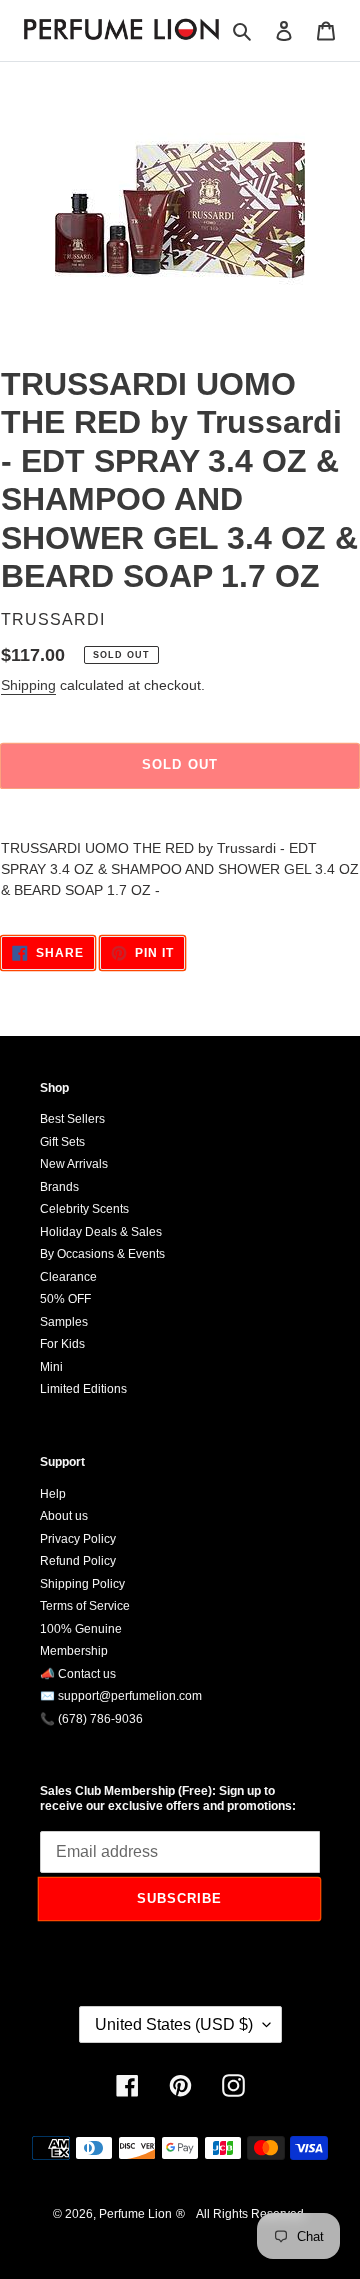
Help (53, 1494)
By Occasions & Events (102, 1254)
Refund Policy (78, 1561)
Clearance (68, 1277)
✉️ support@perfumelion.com (121, 1696)
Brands (59, 1187)
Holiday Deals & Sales (101, 1232)
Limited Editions (83, 1389)
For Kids (62, 1344)
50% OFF (65, 1299)
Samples (64, 1322)
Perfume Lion (135, 2214)
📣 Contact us (78, 1674)
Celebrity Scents (84, 1209)
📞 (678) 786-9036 (91, 1719)
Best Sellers (72, 1119)
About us (64, 1516)
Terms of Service (85, 1606)
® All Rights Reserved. (241, 2214)
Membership (74, 1651)
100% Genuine (81, 1629)
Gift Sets (62, 1142)
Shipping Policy (82, 1584)
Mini (51, 1367)
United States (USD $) (174, 2024)
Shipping (28, 685)
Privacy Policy (78, 1539)
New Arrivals (74, 1164)
